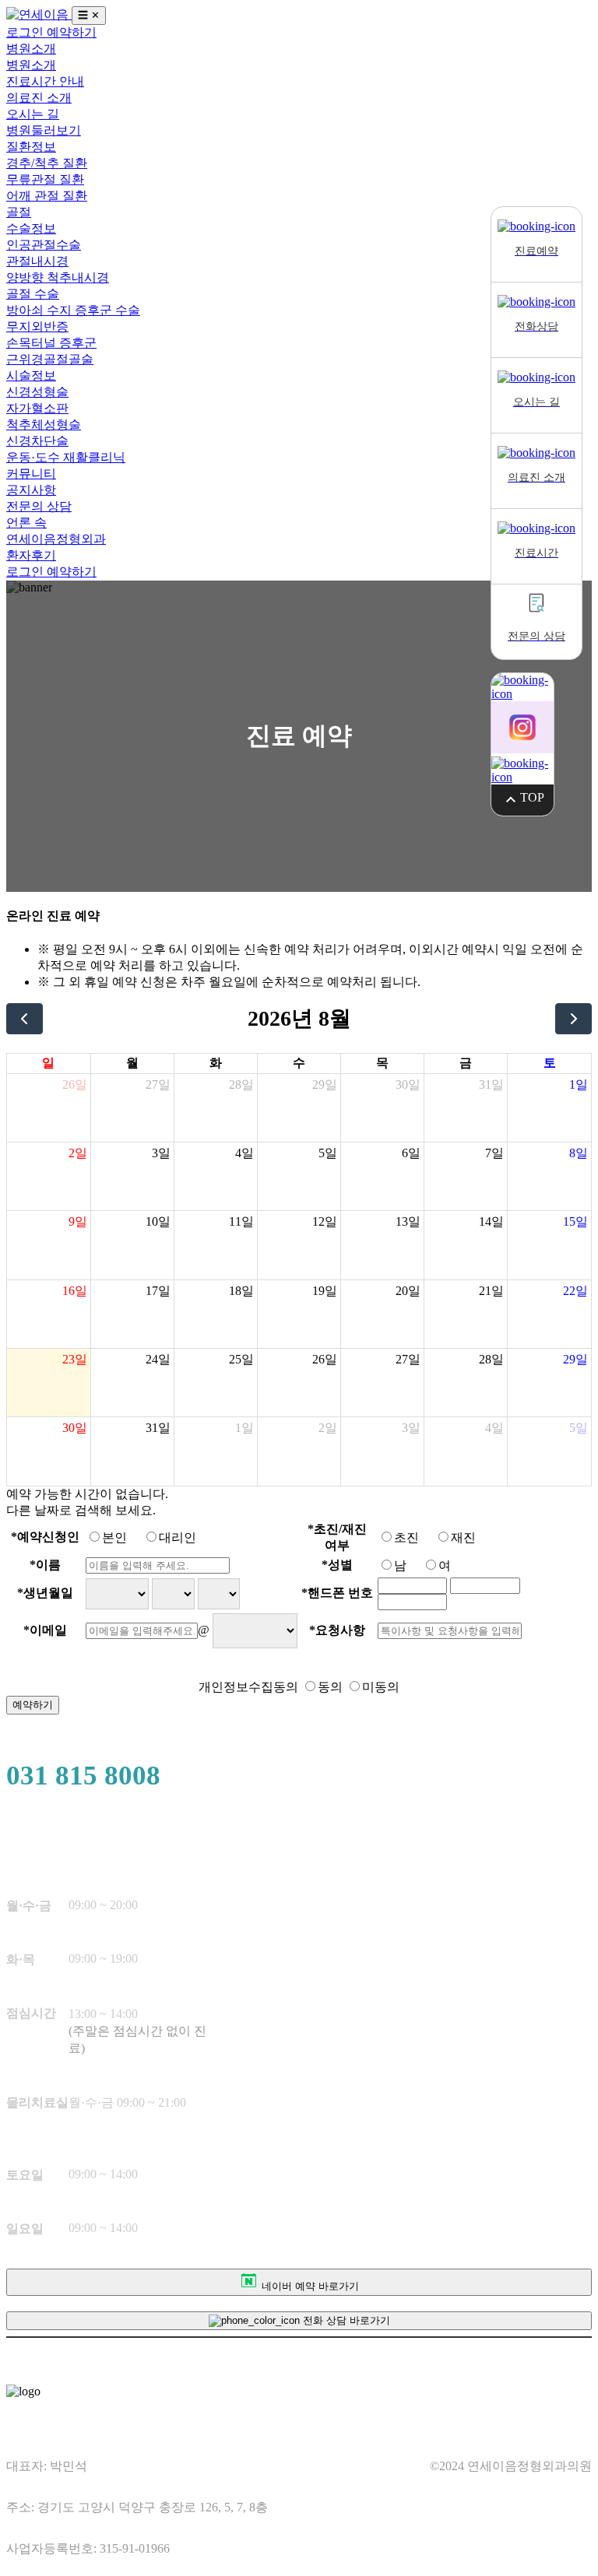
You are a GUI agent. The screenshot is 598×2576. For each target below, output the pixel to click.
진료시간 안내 (45, 81)
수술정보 (31, 228)
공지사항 (31, 490)
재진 (463, 1537)
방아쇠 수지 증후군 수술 (73, 310)
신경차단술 (37, 441)
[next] (573, 1019)
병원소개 (31, 49)
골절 (19, 212)
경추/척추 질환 (47, 163)
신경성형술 (37, 392)
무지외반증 (37, 326)
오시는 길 (33, 114)
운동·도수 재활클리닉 (66, 457)
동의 (330, 1687)
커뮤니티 (31, 474)
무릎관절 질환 (45, 179)
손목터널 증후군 (51, 343)
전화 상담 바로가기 (345, 2320)
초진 (406, 1537)
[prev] (25, 1019)
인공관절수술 (44, 245)
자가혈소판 (37, 408)
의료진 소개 (39, 98)
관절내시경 (37, 261)
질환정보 (31, 147)
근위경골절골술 (50, 359)
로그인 (26, 32)
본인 (114, 1537)
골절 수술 (33, 294)
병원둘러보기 (44, 130)
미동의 (381, 1687)
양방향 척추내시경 (58, 277)
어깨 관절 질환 (47, 196)
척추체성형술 (44, 425)
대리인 (178, 1537)
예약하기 (72, 32)
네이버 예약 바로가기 (309, 2286)
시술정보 (31, 376)
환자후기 (31, 555)
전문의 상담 (39, 506)
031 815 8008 (83, 1776)
